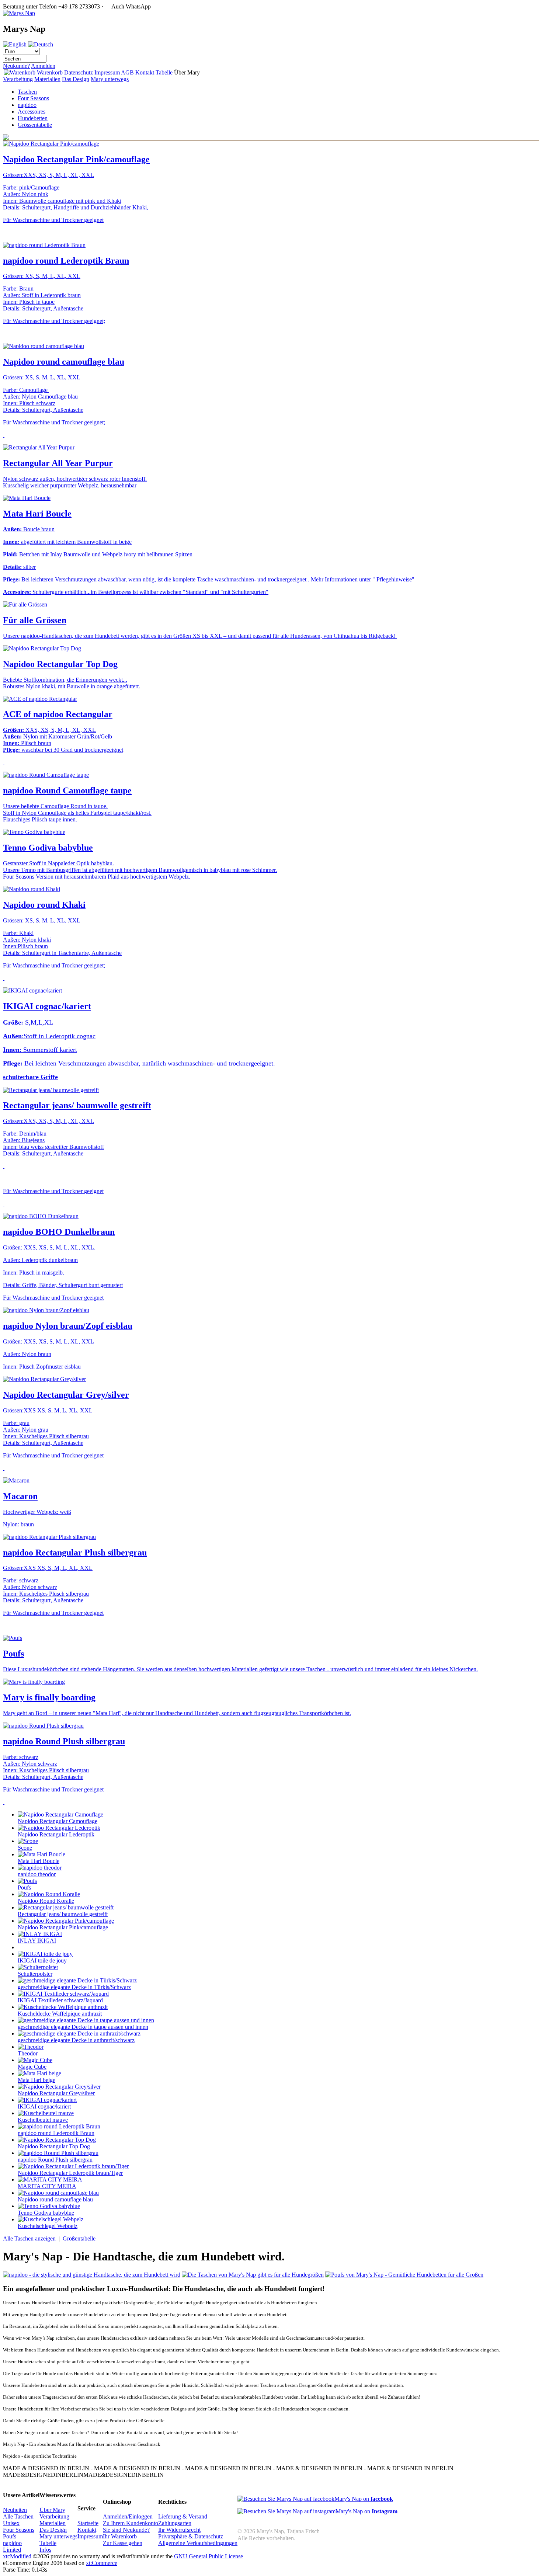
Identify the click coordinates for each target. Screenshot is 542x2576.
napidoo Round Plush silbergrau (64, 1741)
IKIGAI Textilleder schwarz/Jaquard (60, 2000)
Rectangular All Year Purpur (58, 463)
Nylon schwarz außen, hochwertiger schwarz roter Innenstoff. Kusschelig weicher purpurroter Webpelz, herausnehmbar (75, 482)
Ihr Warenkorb (120, 2536)
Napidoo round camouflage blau (64, 362)
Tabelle (164, 72)
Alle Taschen (18, 2516)
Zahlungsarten (175, 2523)
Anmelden (43, 66)
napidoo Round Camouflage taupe (67, 790)
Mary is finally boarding (49, 1697)
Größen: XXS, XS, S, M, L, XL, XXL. (49, 1247)
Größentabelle (79, 2238)
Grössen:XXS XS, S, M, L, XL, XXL (48, 1410)
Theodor (28, 2053)
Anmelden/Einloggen (128, 2516)
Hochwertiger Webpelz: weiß (37, 1512)
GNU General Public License (209, 2556)
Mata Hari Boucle (37, 514)
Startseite (88, 2523)
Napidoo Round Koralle (46, 1901)
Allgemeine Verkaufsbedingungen (198, 2543)
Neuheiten (15, 2510)
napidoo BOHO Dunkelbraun (59, 1232)
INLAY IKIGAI (37, 1941)
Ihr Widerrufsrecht (179, 2530)
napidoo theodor (37, 1874)
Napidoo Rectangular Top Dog (60, 664)
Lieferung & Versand (183, 2516)
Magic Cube (32, 2067)
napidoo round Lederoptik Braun (66, 261)
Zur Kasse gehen (123, 2543)
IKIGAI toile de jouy (42, 1960)
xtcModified (17, 2556)
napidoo (27, 105)
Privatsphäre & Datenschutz (191, 2536)
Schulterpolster (35, 1974)
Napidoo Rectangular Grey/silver (66, 1395)
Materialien (47, 79)
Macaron (20, 1496)
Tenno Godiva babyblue (48, 848)
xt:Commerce (102, 2563)
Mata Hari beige (37, 2080)
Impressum (107, 72)
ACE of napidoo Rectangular (58, 714)
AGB (127, 72)
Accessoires (32, 112)
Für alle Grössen (35, 620)
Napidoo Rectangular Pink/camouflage (76, 159)
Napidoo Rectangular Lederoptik (56, 1834)
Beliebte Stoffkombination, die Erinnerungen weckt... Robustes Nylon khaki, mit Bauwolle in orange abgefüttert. (72, 683)
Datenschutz (79, 72)
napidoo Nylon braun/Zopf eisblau (68, 1326)
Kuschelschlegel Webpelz (48, 2226)
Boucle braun (29, 529)
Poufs (13, 1654)
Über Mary (52, 2510)
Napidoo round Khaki (44, 905)
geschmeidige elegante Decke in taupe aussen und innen (83, 2027)
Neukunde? (16, 66)
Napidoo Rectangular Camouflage (58, 1821)
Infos (45, 2550)
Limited (12, 2550)
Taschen (27, 92)
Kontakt (145, 72)
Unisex (11, 2523)
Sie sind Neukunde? (126, 2530)
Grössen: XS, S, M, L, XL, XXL (42, 276)
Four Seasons (33, 98)
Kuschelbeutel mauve (43, 2120)
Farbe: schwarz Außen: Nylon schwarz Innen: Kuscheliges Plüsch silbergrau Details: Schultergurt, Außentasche (46, 1767)
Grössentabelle (35, 125)
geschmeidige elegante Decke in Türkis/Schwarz (74, 1987)
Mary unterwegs (110, 79)
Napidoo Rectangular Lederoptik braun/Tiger (70, 2173)
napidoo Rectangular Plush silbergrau (75, 1553)
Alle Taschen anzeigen (29, 2238)
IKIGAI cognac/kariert (47, 1006)
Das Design (76, 79)
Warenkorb (50, 72)
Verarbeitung (18, 79)
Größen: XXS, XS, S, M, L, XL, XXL (48, 1341)
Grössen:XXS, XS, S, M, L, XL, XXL (48, 175)
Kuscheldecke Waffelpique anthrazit (60, 2014)
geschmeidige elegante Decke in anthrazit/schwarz (76, 2040)
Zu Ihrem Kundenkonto (131, 2523)
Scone (25, 1848)
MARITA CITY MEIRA (47, 2186)
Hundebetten (33, 118)
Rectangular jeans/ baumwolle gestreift (77, 1105)
